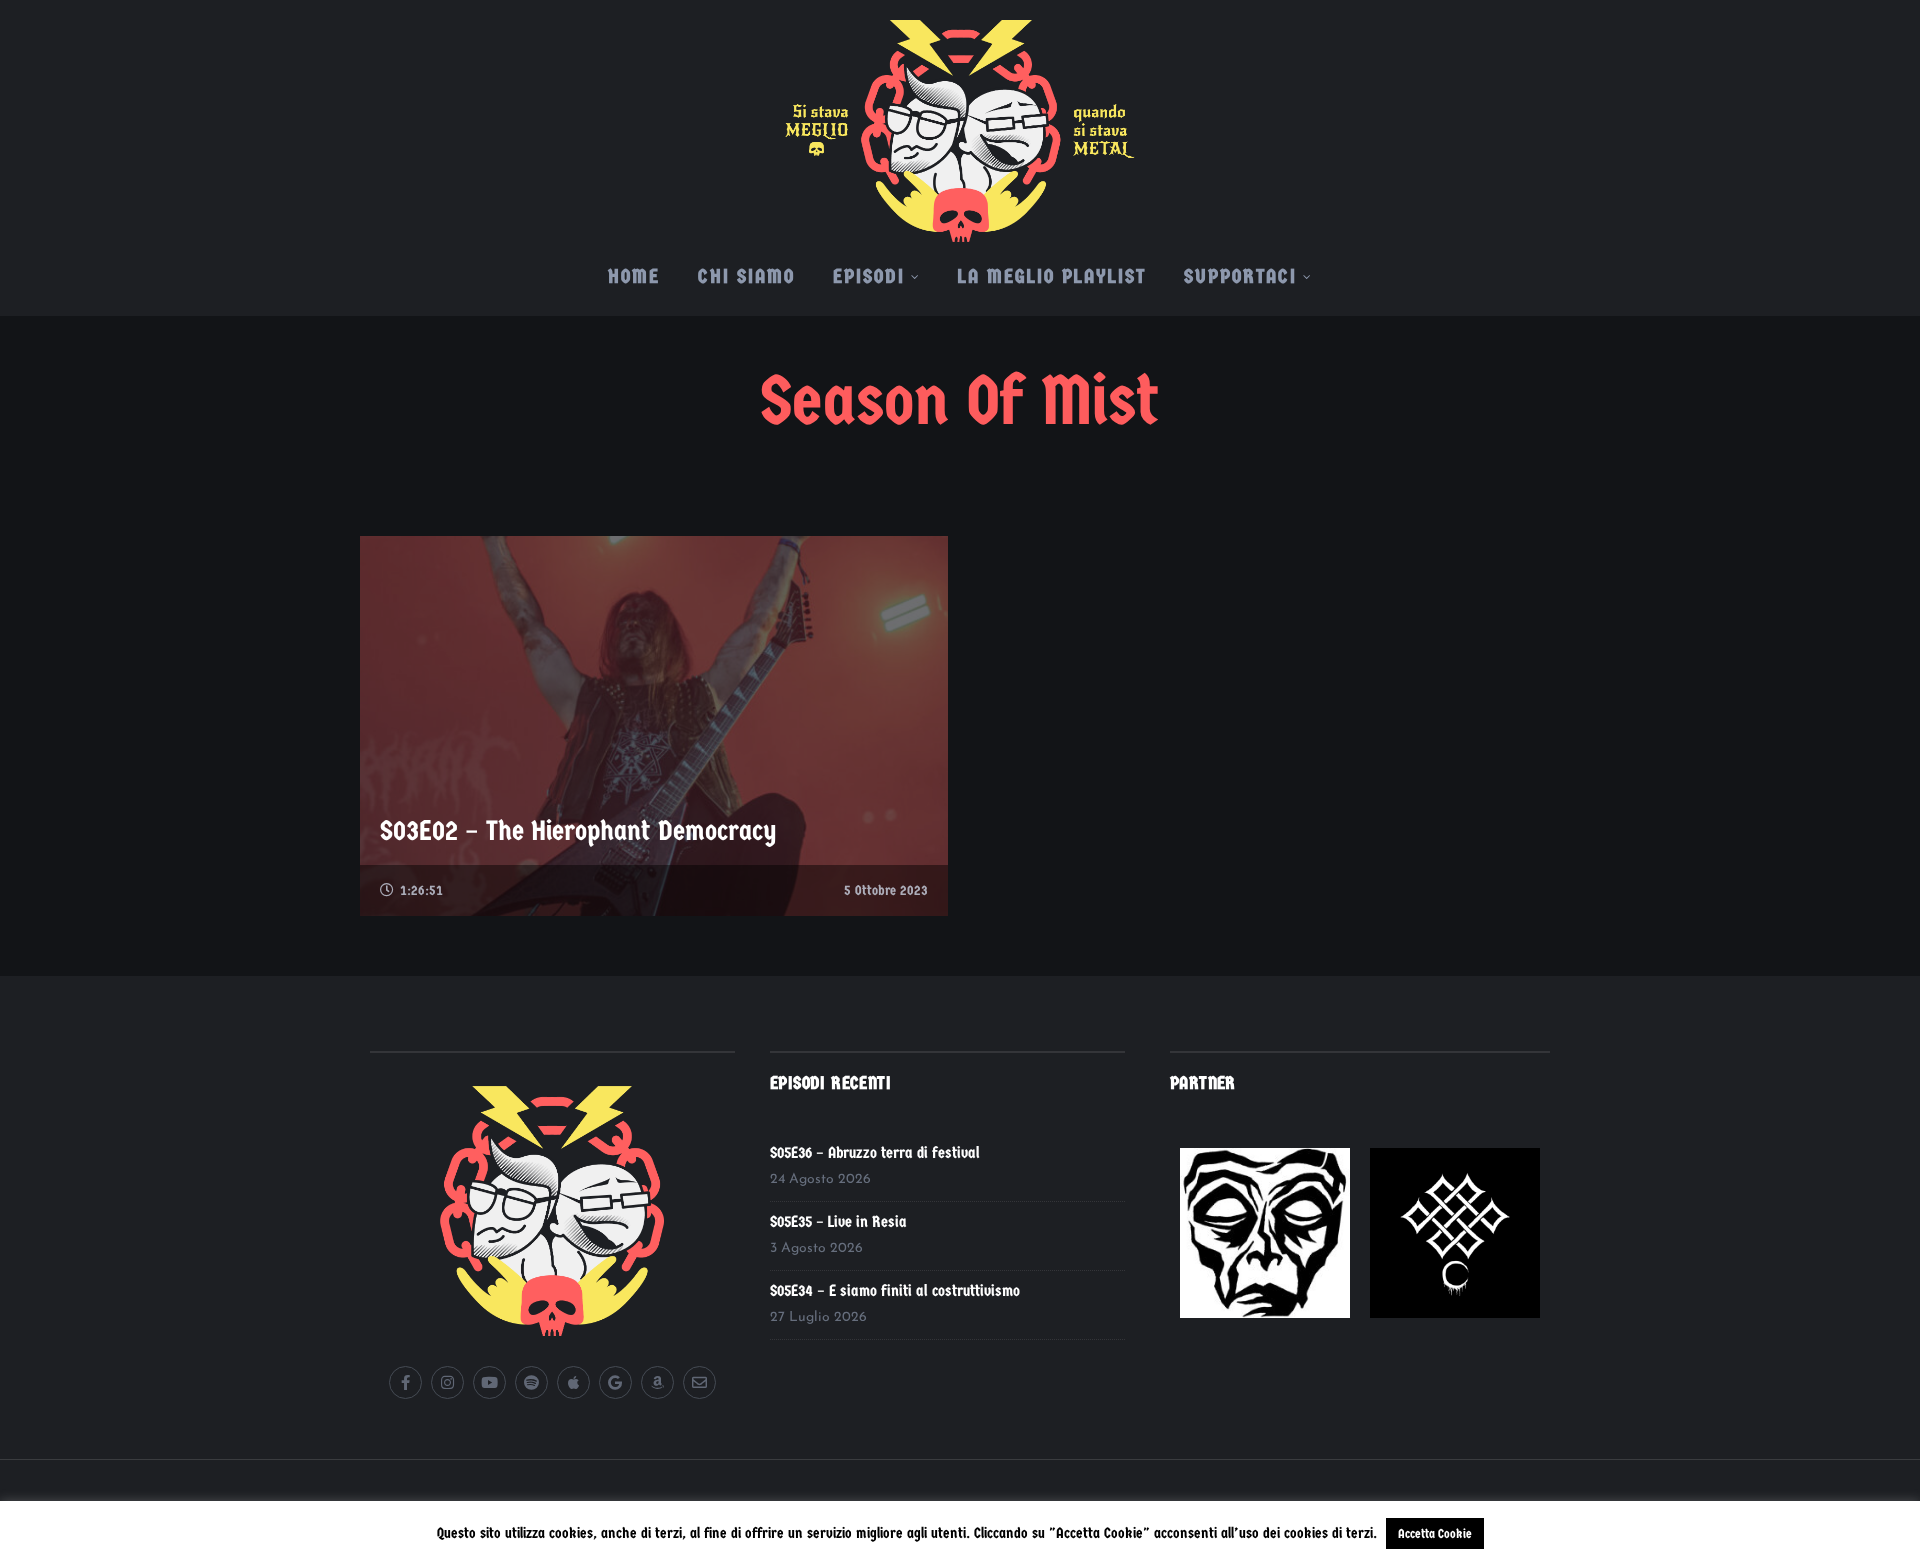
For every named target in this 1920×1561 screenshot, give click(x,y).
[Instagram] (447, 1382)
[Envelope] (699, 1382)
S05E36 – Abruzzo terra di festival (875, 1152)
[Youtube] (489, 1382)
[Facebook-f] (405, 1382)
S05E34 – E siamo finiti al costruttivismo (895, 1290)
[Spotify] (531, 1382)
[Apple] (573, 1382)
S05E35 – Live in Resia (838, 1221)
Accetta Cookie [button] (1435, 1533)
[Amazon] (657, 1382)
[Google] (615, 1382)
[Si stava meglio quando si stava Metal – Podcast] (960, 121)
